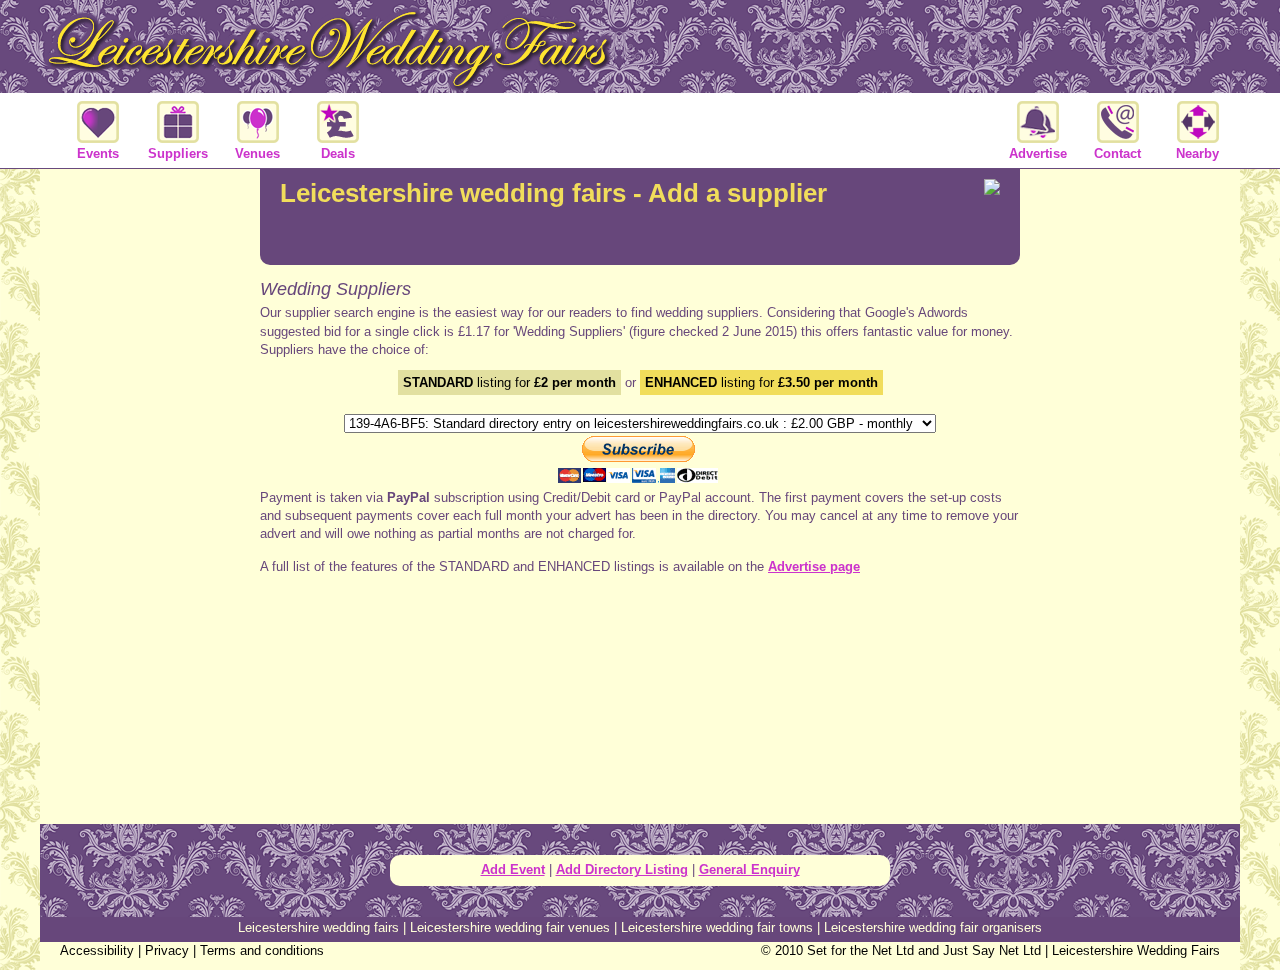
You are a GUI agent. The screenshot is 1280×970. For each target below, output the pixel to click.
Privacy (167, 950)
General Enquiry (749, 869)
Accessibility (97, 950)
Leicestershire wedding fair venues (510, 927)
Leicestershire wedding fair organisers (933, 927)
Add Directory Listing (622, 869)
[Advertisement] (150, 494)
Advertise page (814, 566)
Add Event (513, 869)
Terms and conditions (262, 950)
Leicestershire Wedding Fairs (1136, 950)
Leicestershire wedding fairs (318, 927)
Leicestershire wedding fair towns (717, 927)
